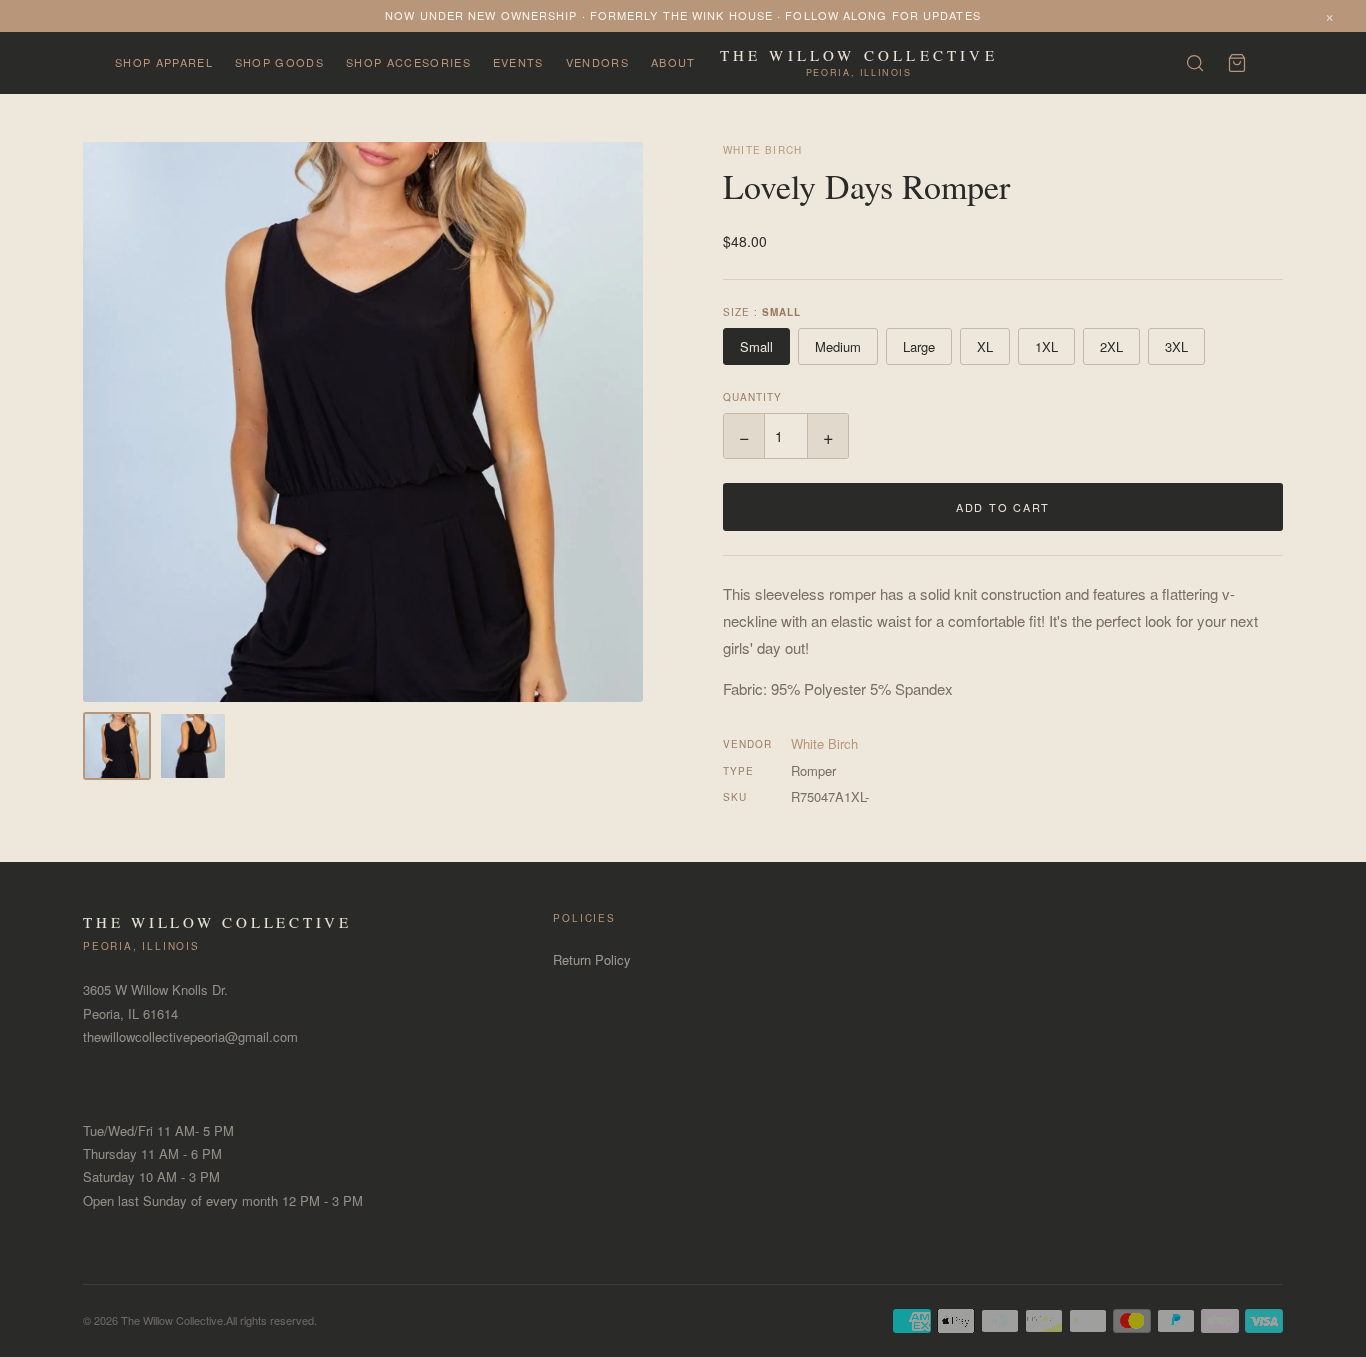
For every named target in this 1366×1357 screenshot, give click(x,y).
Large (919, 346)
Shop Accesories (408, 62)
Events (518, 62)
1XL (1046, 346)
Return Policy (592, 959)
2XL (1111, 346)
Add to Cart (1003, 507)
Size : (762, 312)
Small (756, 346)
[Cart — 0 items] (1237, 63)
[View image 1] (117, 746)
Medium (838, 346)
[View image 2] (193, 746)
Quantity (752, 397)
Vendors (597, 62)
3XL (1176, 346)
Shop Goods (279, 62)
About (673, 62)
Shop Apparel (164, 62)
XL (985, 346)
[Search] (1195, 63)
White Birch (762, 150)
